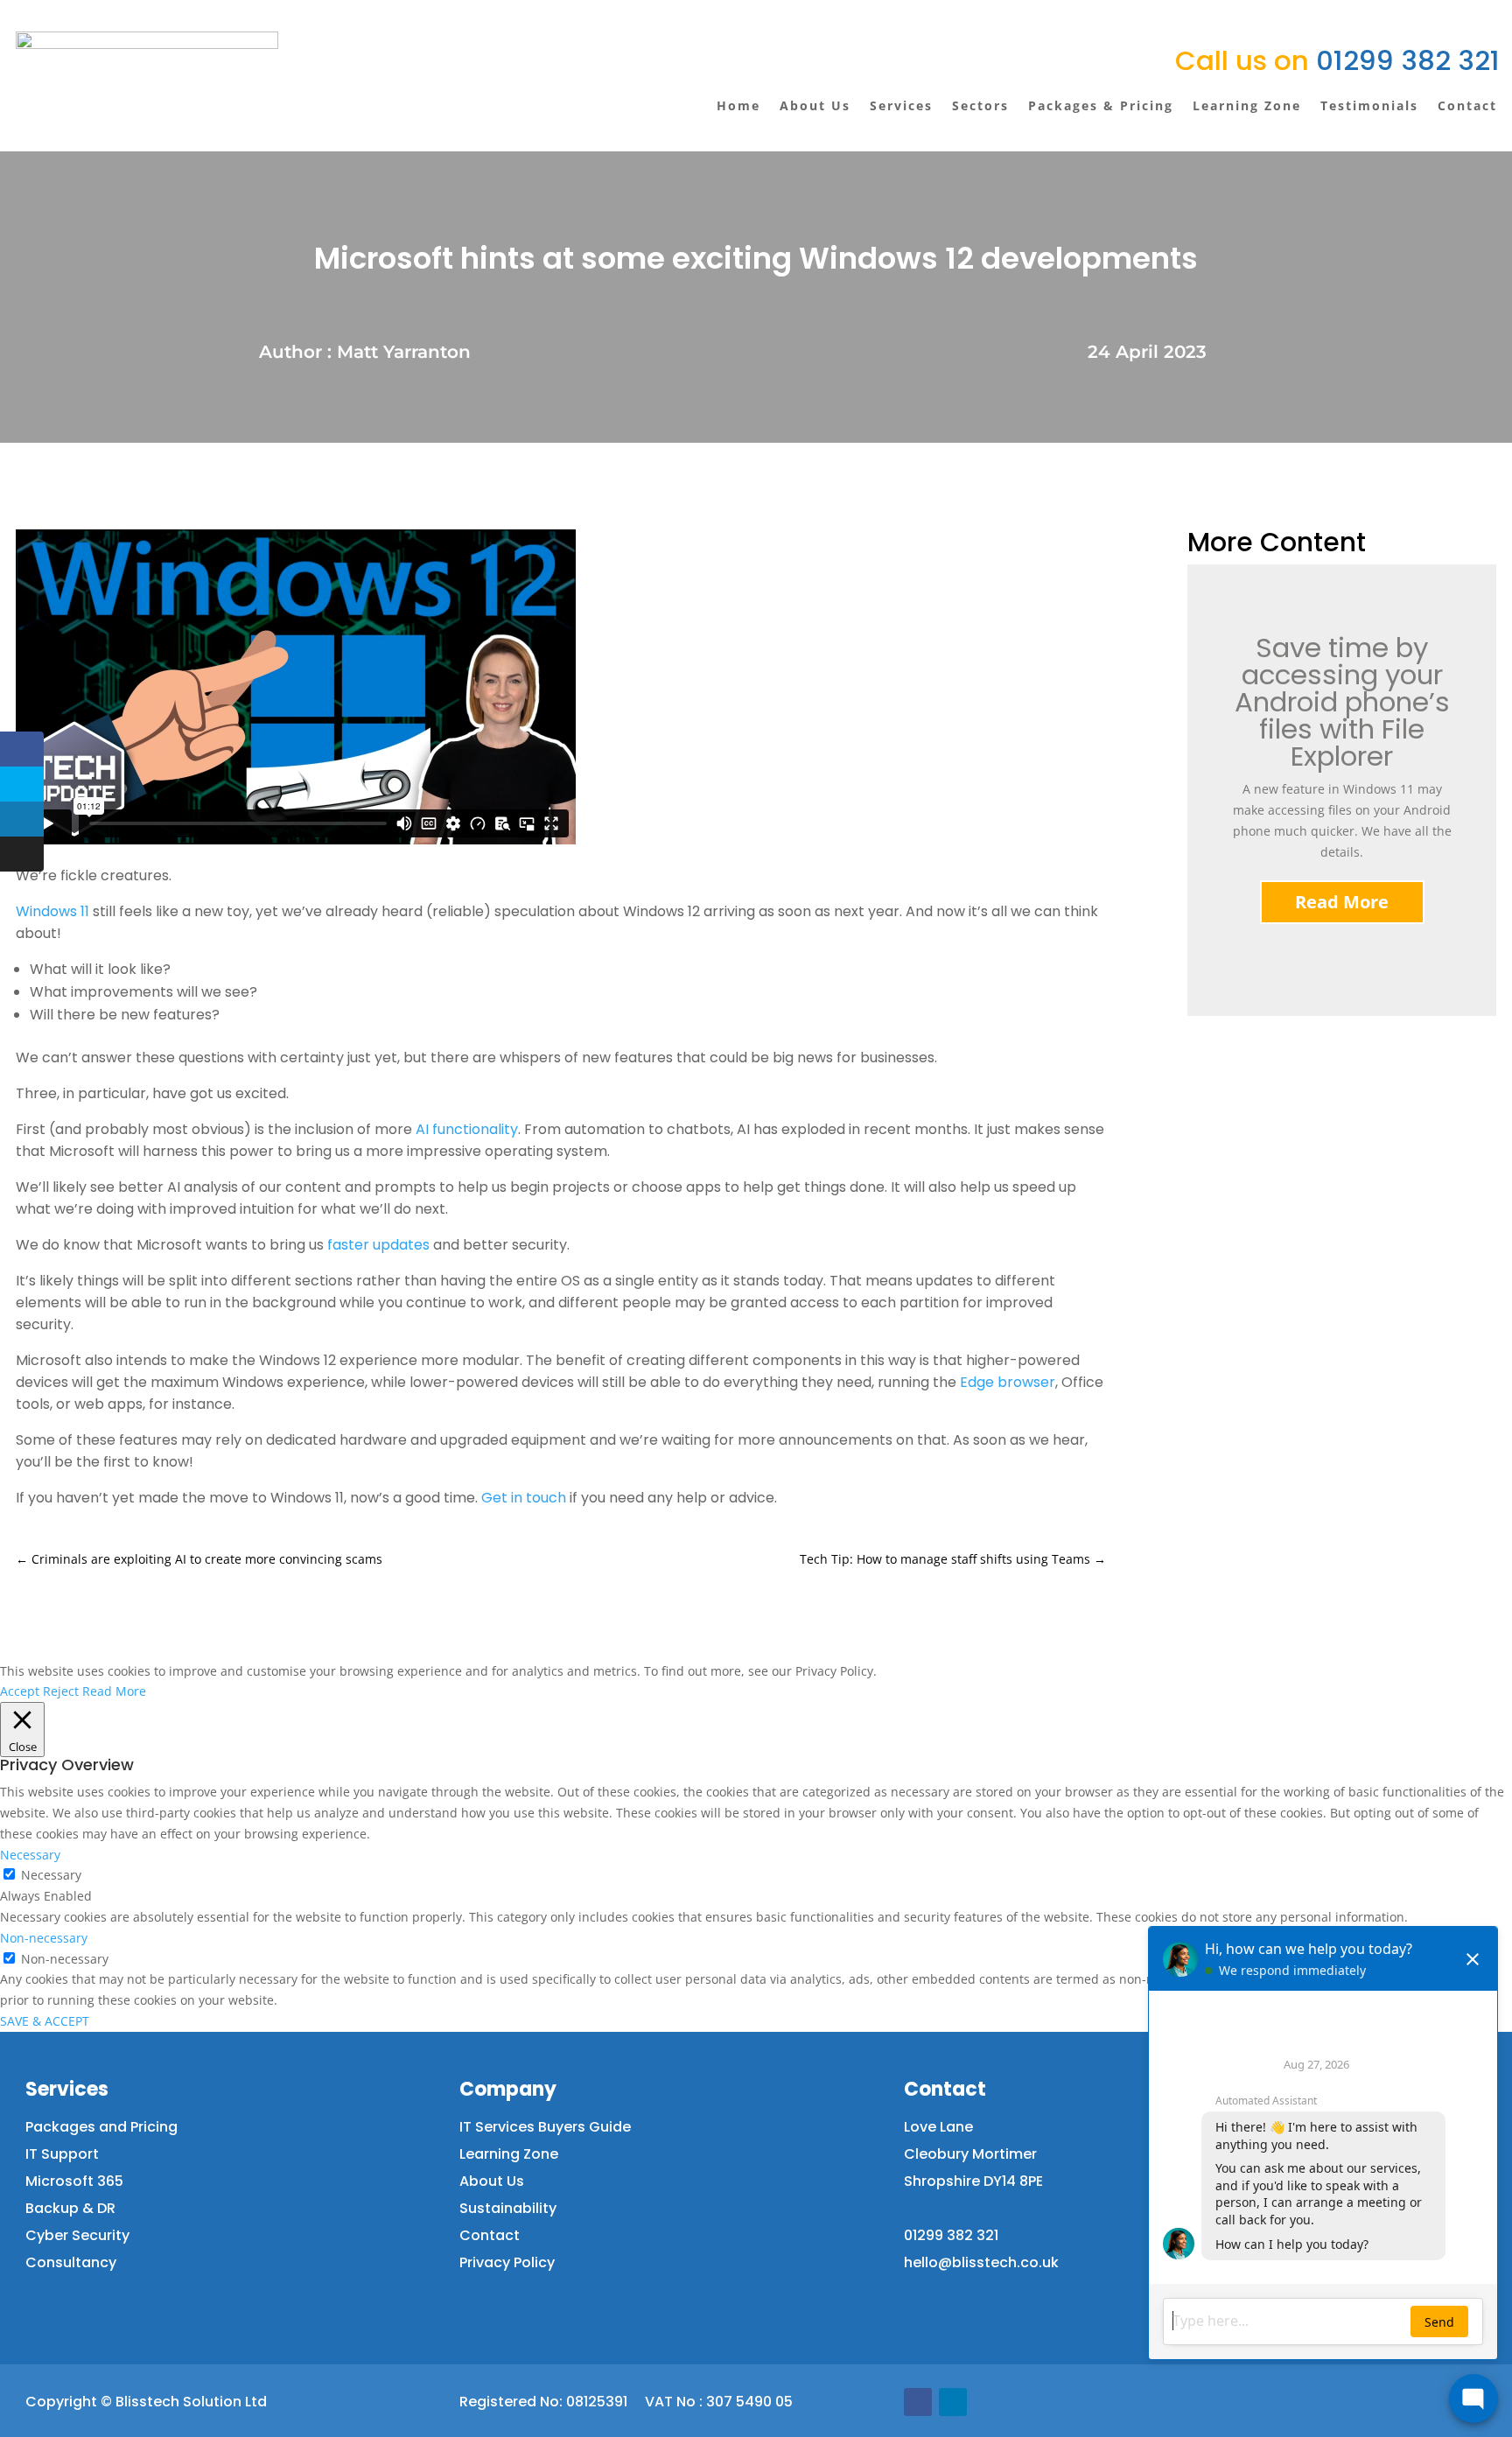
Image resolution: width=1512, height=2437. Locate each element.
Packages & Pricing (1101, 105)
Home (738, 105)
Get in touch (524, 1498)
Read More (1342, 902)
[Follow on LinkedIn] (953, 2402)
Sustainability (508, 2208)
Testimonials (1369, 105)
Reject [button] (61, 1691)
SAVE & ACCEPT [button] (45, 2021)
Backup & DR (70, 2208)
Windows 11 (52, 911)
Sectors (980, 105)
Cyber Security (77, 2235)
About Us (815, 105)
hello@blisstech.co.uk (981, 2262)
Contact (1467, 105)
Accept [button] (20, 1691)
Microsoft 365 (74, 2181)
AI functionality (467, 1129)
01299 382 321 (1337, 60)
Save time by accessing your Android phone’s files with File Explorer (1342, 702)
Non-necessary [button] (44, 1938)
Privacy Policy (507, 2262)
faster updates (378, 1245)
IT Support (62, 2154)
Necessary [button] (30, 1855)
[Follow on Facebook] (918, 2402)
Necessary (51, 1875)
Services (901, 105)
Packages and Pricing (101, 2127)
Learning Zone (1247, 105)
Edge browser (1008, 1382)
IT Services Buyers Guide (545, 2127)
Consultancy (71, 2262)
